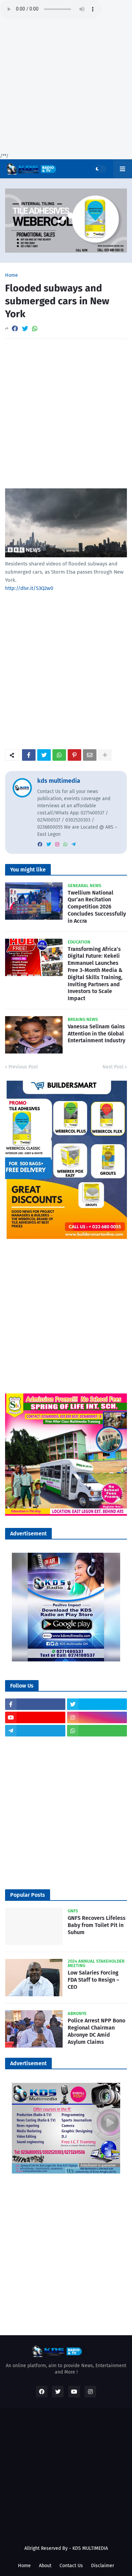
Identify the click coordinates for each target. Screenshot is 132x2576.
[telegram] (73, 844)
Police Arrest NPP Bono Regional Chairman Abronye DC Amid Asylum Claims (96, 2031)
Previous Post (23, 1067)
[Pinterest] (74, 755)
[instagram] (57, 844)
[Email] (90, 755)
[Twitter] (25, 329)
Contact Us (71, 2566)
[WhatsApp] (35, 329)
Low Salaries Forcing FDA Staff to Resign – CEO (93, 1980)
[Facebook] (15, 329)
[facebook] (40, 844)
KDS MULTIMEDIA (90, 2548)
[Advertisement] (66, 87)
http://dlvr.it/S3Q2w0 (29, 588)
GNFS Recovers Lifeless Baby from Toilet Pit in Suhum (97, 1925)
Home (12, 275)
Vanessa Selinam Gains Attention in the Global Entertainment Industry (96, 1034)
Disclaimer (103, 2566)
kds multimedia (59, 781)
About (45, 2566)
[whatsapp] (65, 844)
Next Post (113, 1067)
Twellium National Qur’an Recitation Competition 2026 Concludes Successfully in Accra (97, 907)
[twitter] (49, 844)
